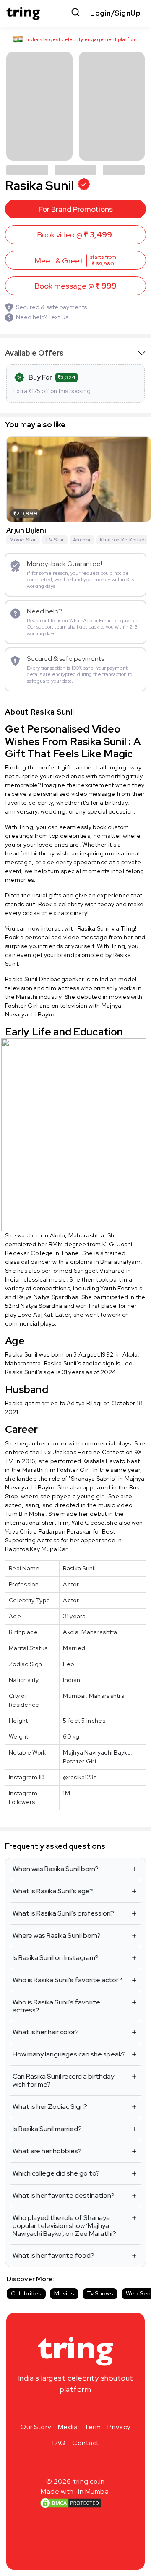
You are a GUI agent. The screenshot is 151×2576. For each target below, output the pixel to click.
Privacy (119, 2427)
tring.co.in (89, 2481)
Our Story (36, 2427)
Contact (86, 2443)
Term (92, 2427)
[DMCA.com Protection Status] (70, 2503)
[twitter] (75, 2409)
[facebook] (62, 2409)
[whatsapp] (102, 2409)
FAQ (59, 2443)
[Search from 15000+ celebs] (75, 13)
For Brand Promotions (76, 209)
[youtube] (89, 2409)
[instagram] (49, 2409)
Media (68, 2427)
